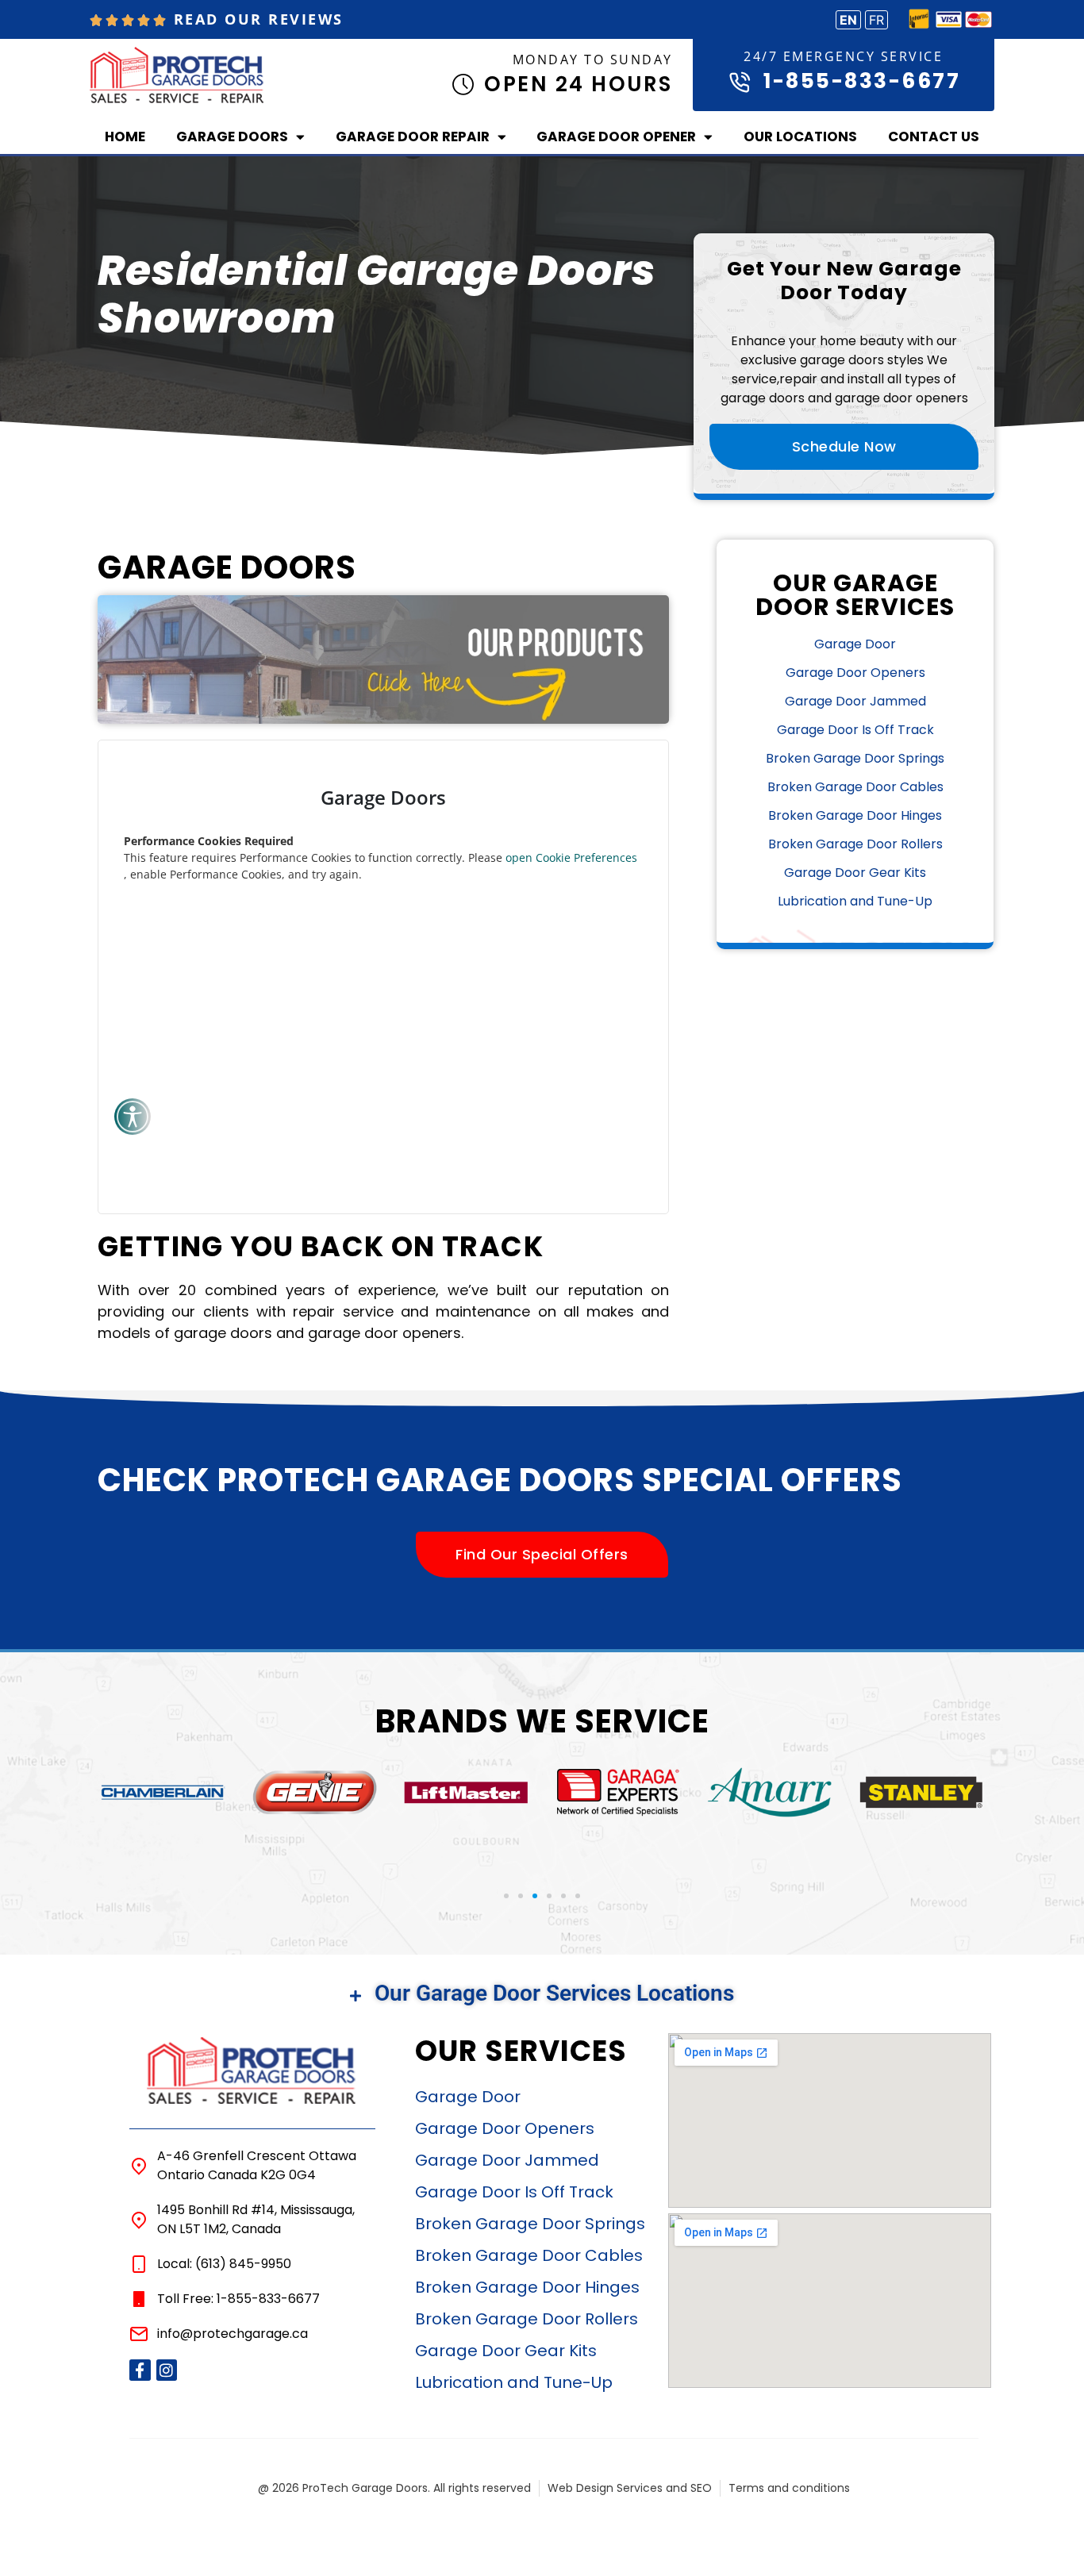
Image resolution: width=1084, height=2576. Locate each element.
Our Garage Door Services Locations (554, 1993)
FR (876, 20)
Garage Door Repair (413, 136)
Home (125, 136)
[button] (506, 1896)
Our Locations (800, 136)
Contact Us (934, 136)
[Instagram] (167, 2370)
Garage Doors (232, 136)
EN (848, 20)
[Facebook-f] (140, 2370)
